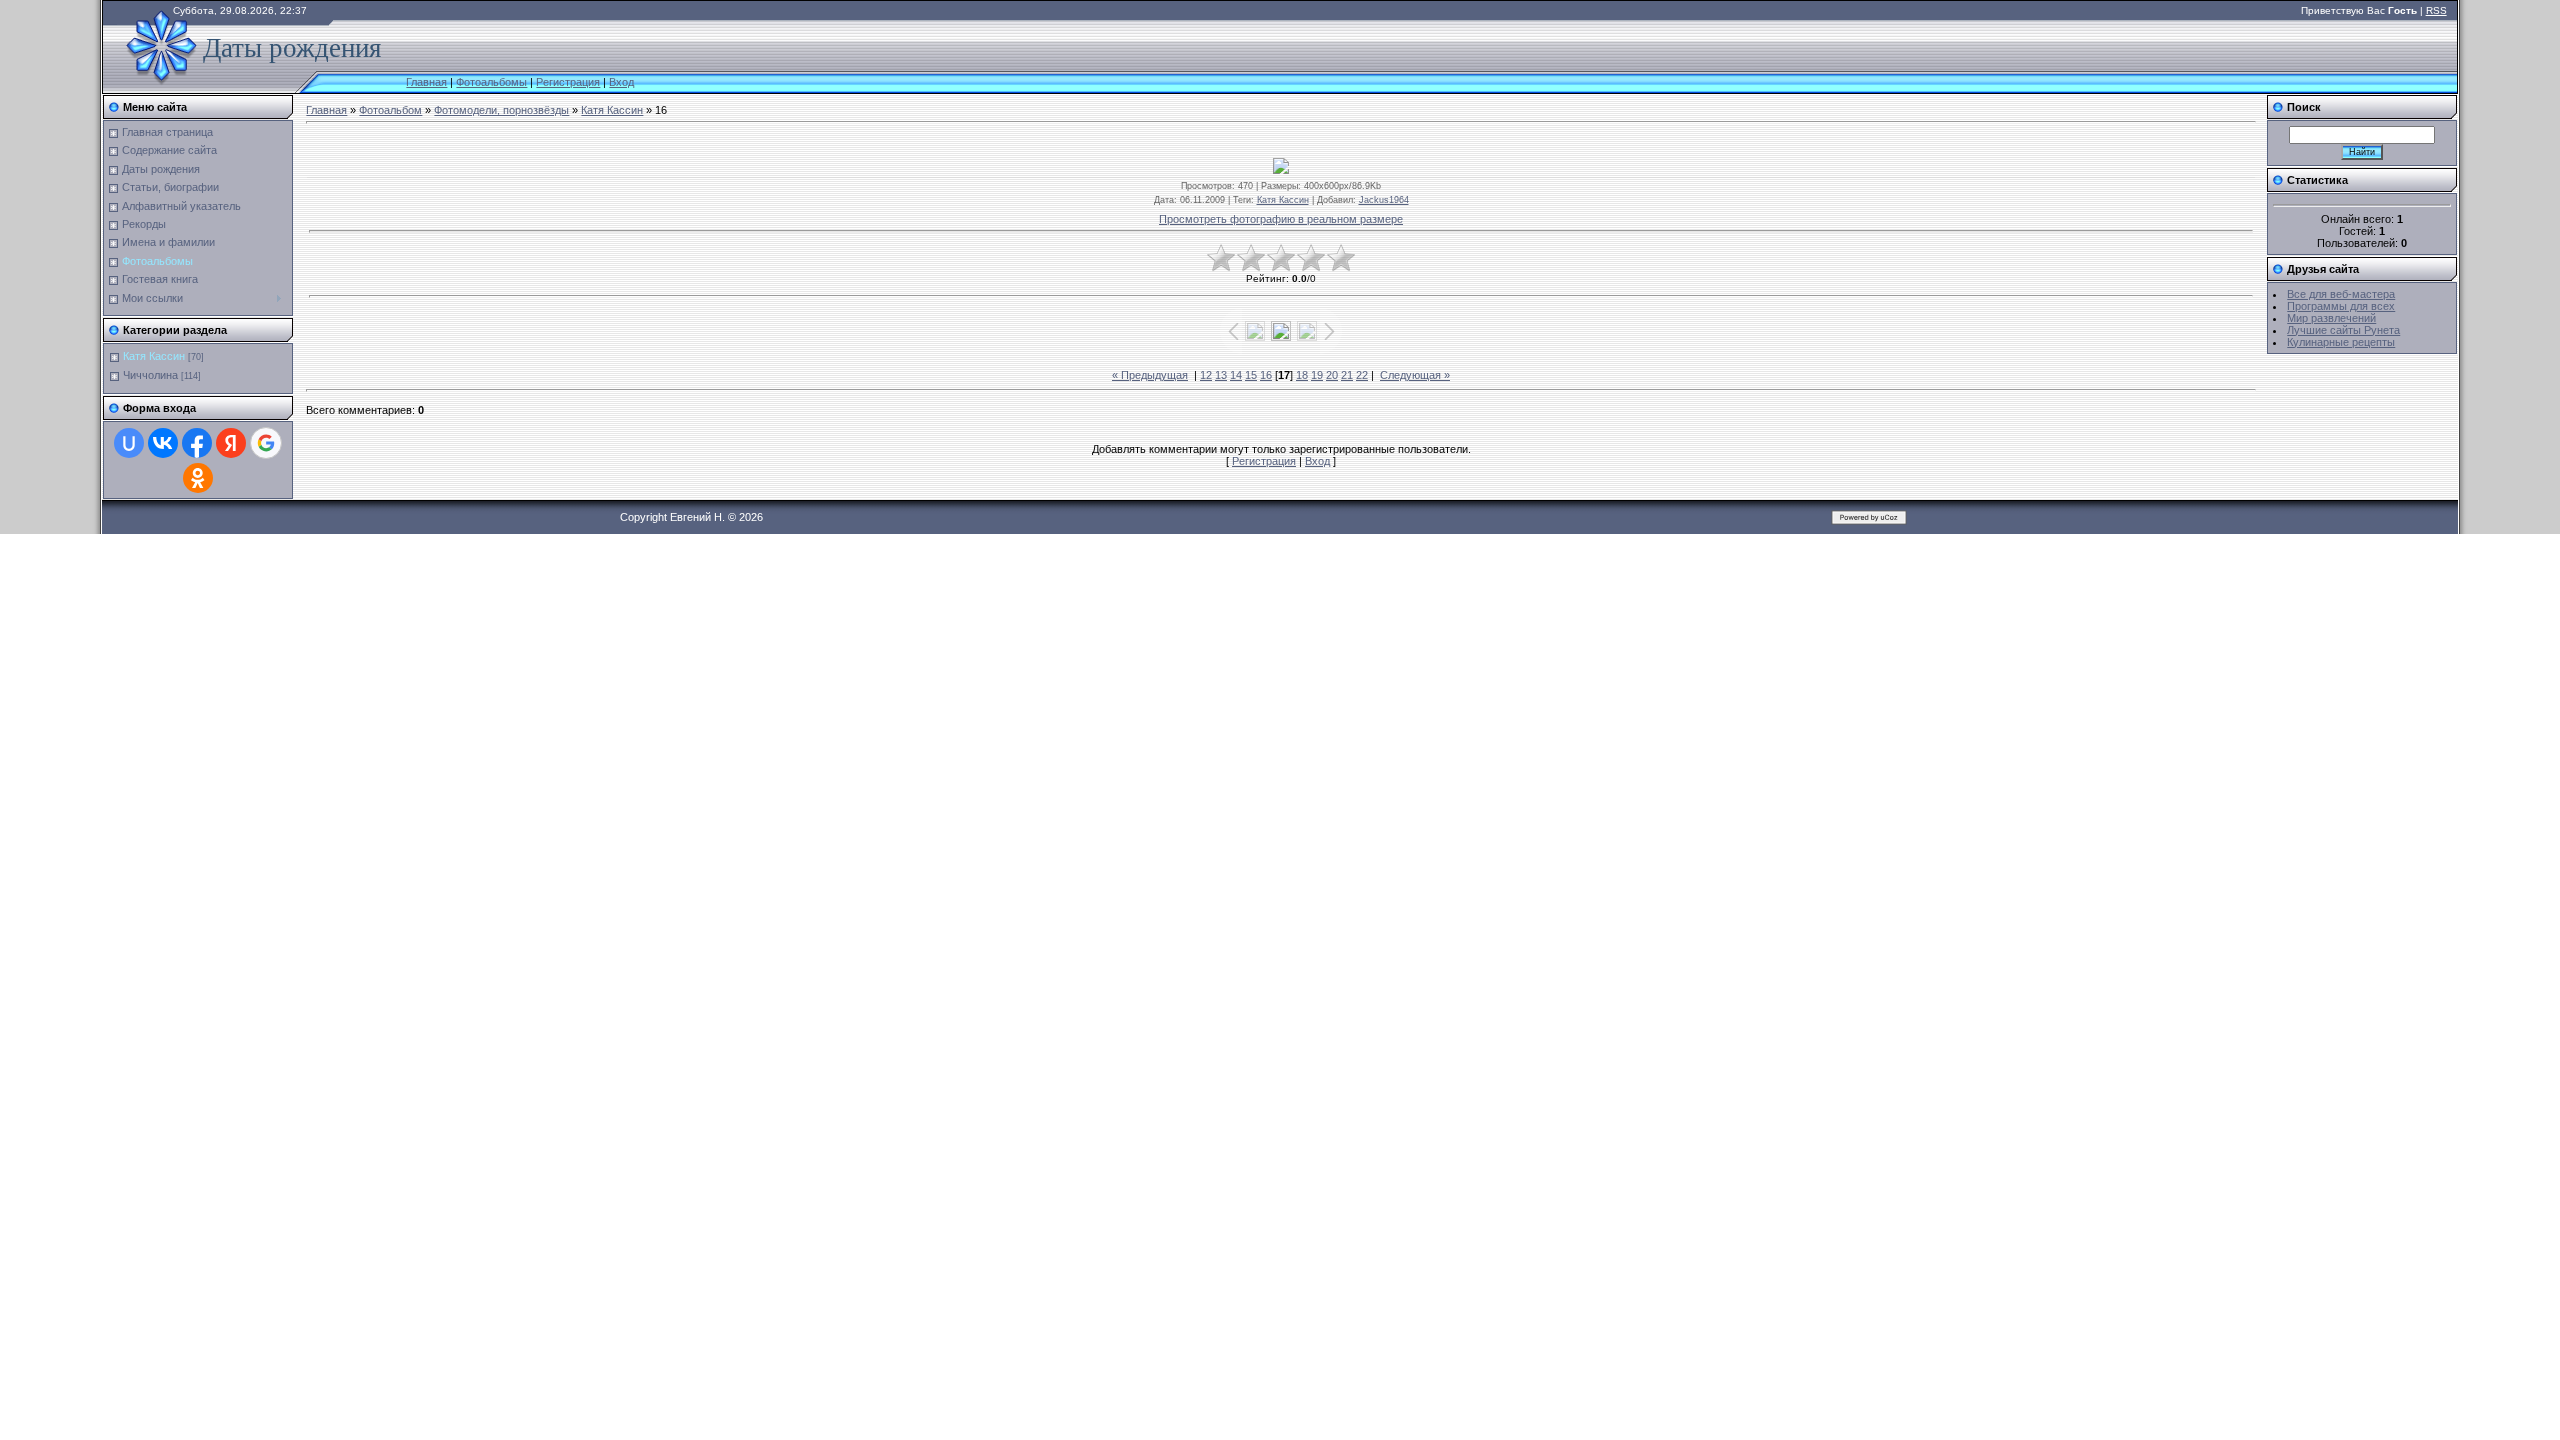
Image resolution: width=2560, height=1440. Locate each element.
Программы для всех (2341, 306)
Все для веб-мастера (2341, 294)
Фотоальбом (390, 110)
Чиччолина (150, 375)
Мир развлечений (2331, 318)
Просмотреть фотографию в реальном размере (1281, 219)
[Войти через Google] (266, 443)
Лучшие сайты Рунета (2343, 330)
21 (1347, 375)
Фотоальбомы (491, 82)
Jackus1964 (1384, 200)
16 (1266, 375)
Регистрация (568, 82)
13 (1221, 375)
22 (1362, 375)
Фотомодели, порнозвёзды (501, 110)
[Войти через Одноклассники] (198, 478)
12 (1206, 375)
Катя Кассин (154, 356)
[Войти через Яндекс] (231, 443)
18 (1302, 375)
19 (1317, 375)
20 (1332, 375)
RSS (2436, 10)
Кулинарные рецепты (2341, 342)
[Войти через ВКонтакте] (163, 443)
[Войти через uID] (129, 443)
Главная (426, 82)
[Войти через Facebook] (197, 443)
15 (1251, 375)
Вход (621, 82)
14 (1236, 375)
